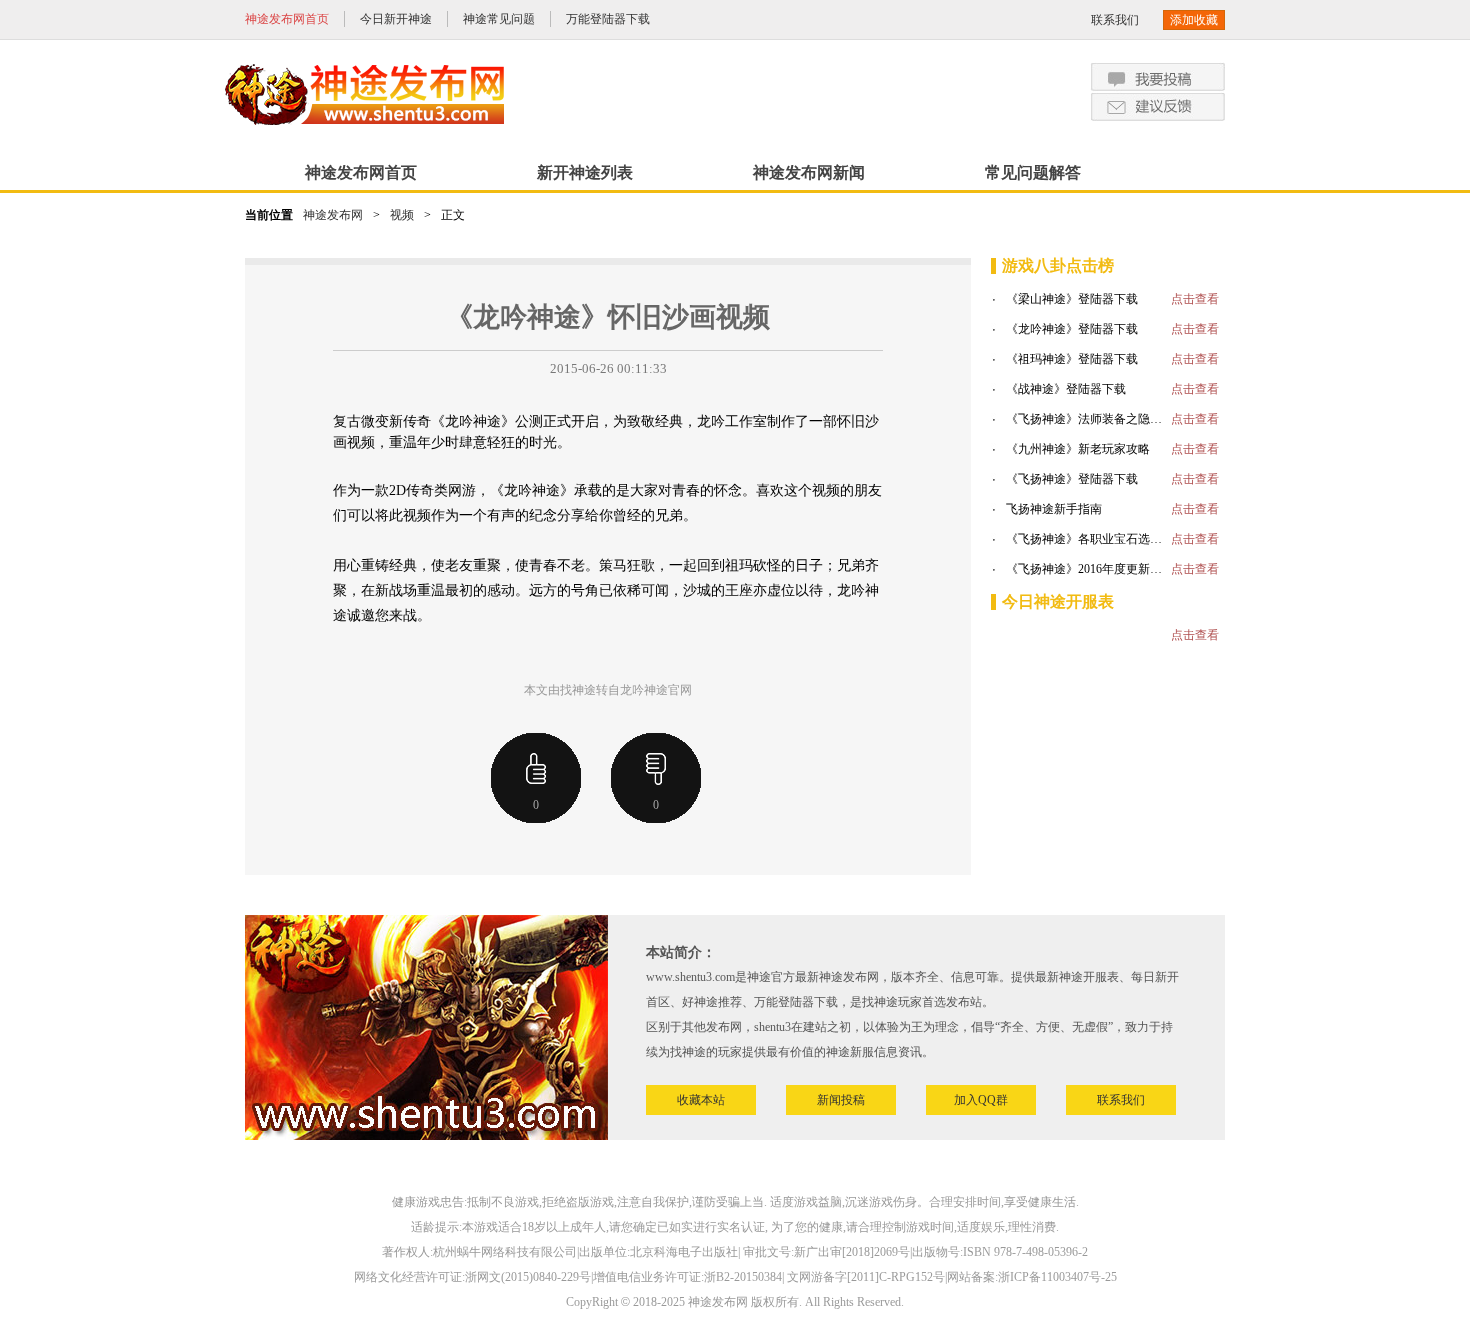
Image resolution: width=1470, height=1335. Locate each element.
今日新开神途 (396, 19)
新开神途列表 (585, 172)
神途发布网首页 (287, 19)
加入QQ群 (981, 1100)
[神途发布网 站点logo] (365, 94)
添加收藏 (1194, 20)
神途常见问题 (499, 19)
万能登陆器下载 (608, 19)
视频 (402, 215)
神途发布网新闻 (809, 172)
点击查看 (1195, 299)
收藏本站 (701, 1100)
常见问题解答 (1033, 172)
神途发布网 (333, 215)
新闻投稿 (841, 1100)
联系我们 (1115, 20)
